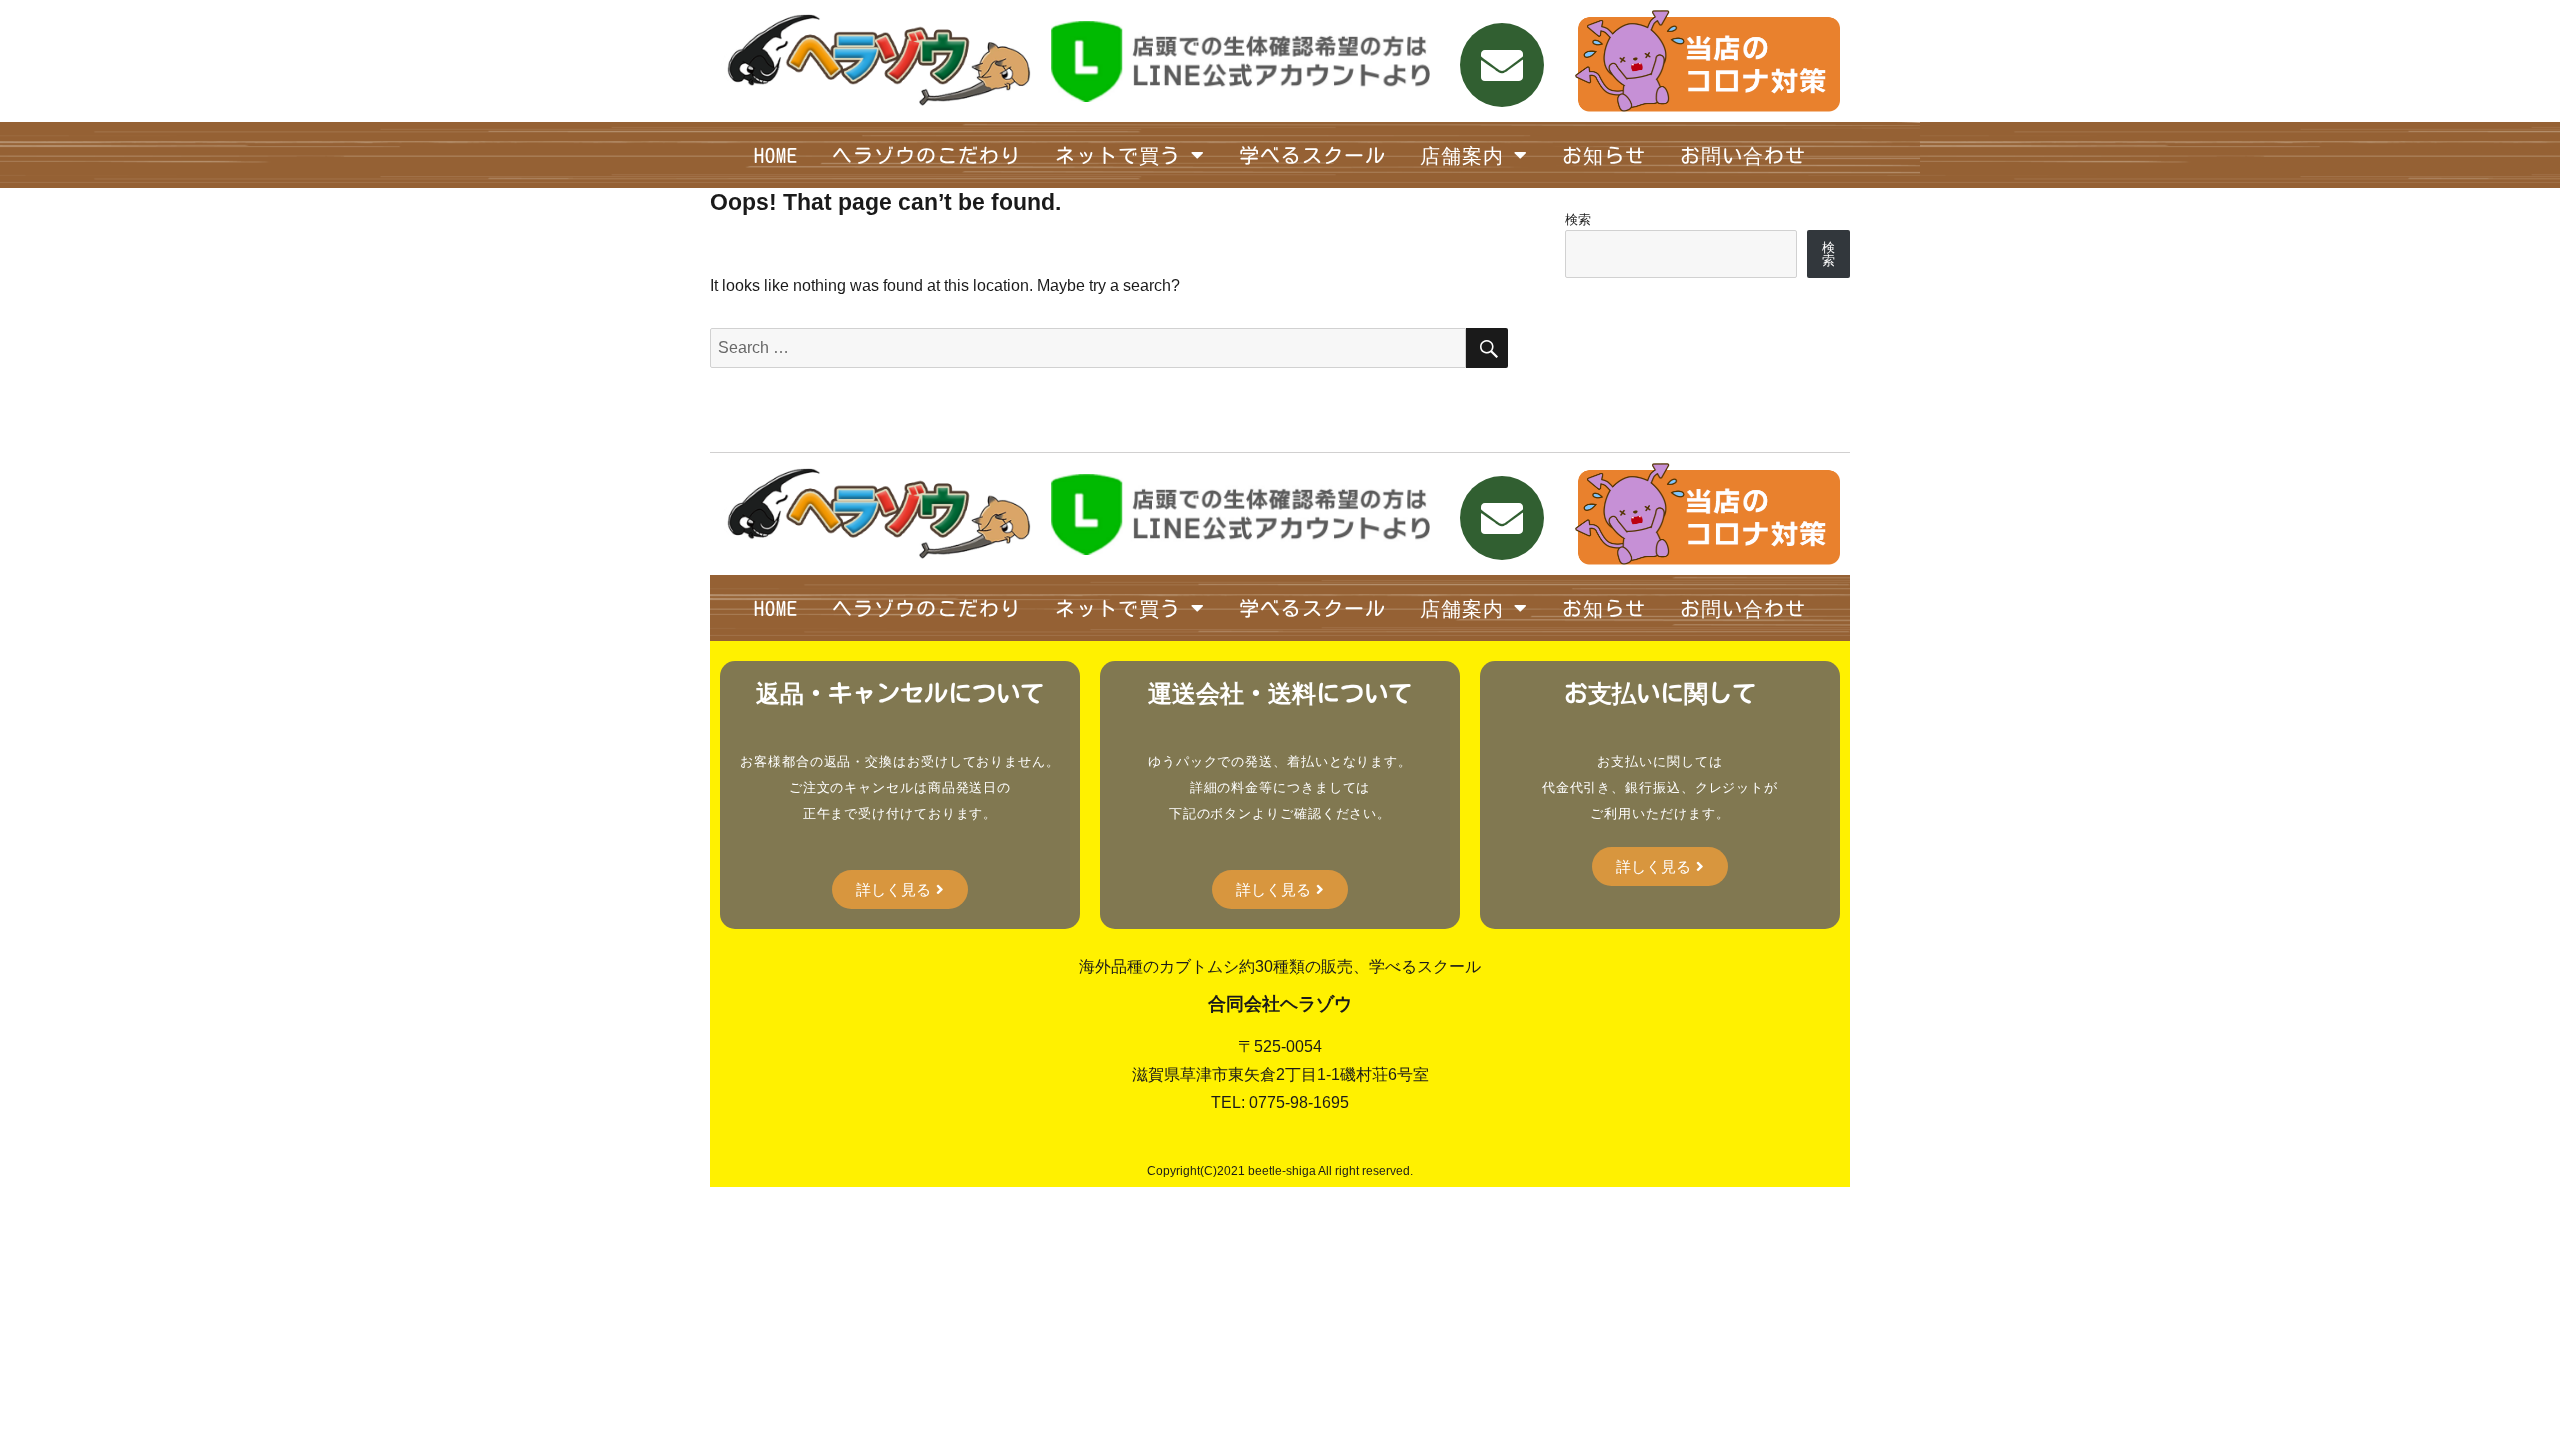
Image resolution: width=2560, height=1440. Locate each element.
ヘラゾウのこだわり (926, 155)
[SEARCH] (1487, 348)
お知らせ (1604, 155)
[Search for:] (1088, 347)
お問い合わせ (1743, 155)
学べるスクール (1312, 155)
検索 (1578, 219)
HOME (776, 155)
